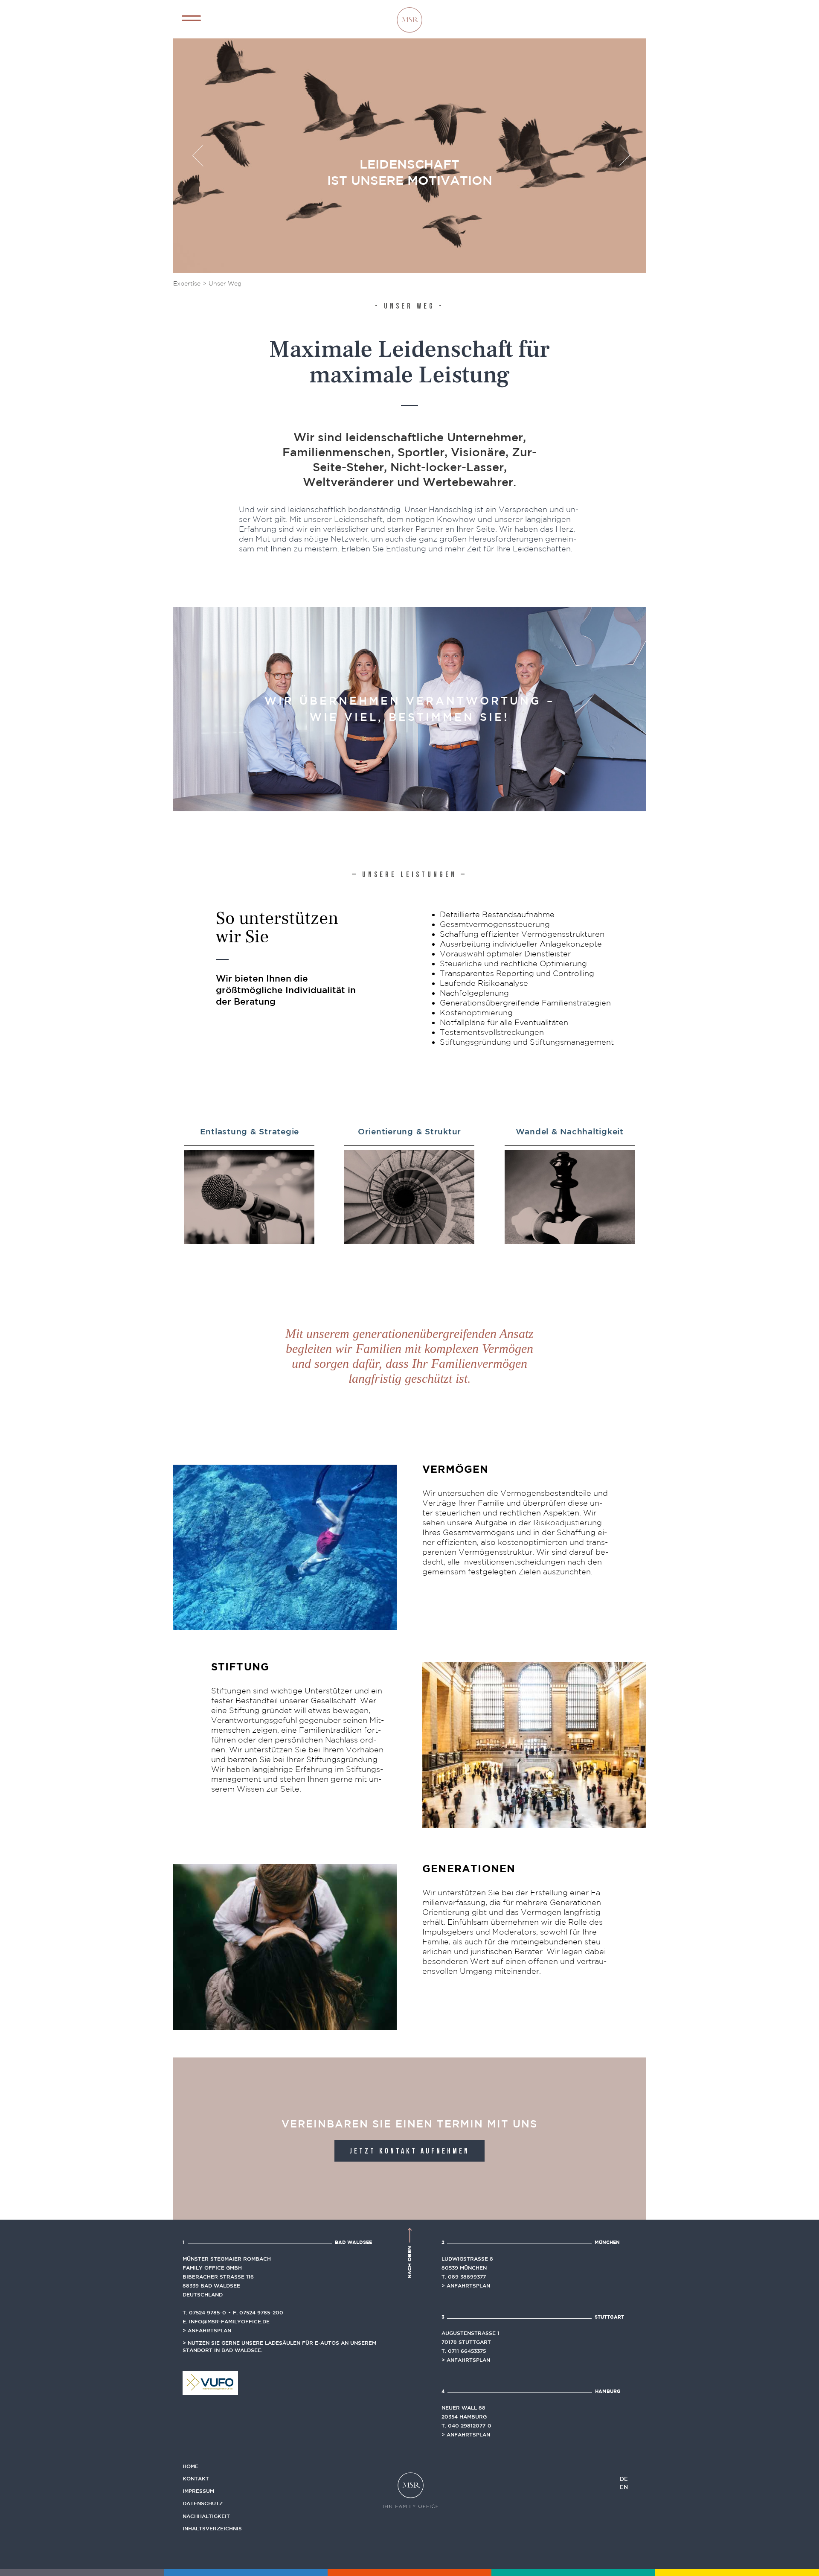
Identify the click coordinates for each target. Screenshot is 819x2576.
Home (190, 2466)
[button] (191, 18)
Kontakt (196, 2478)
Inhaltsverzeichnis (212, 2528)
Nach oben (409, 2261)
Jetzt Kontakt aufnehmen (409, 2152)
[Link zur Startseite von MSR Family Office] (409, 19)
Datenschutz (203, 2503)
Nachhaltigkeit (206, 2516)
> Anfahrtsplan (207, 2330)
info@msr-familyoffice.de (229, 2321)
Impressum (198, 2491)
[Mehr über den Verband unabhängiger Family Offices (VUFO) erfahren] (210, 2382)
